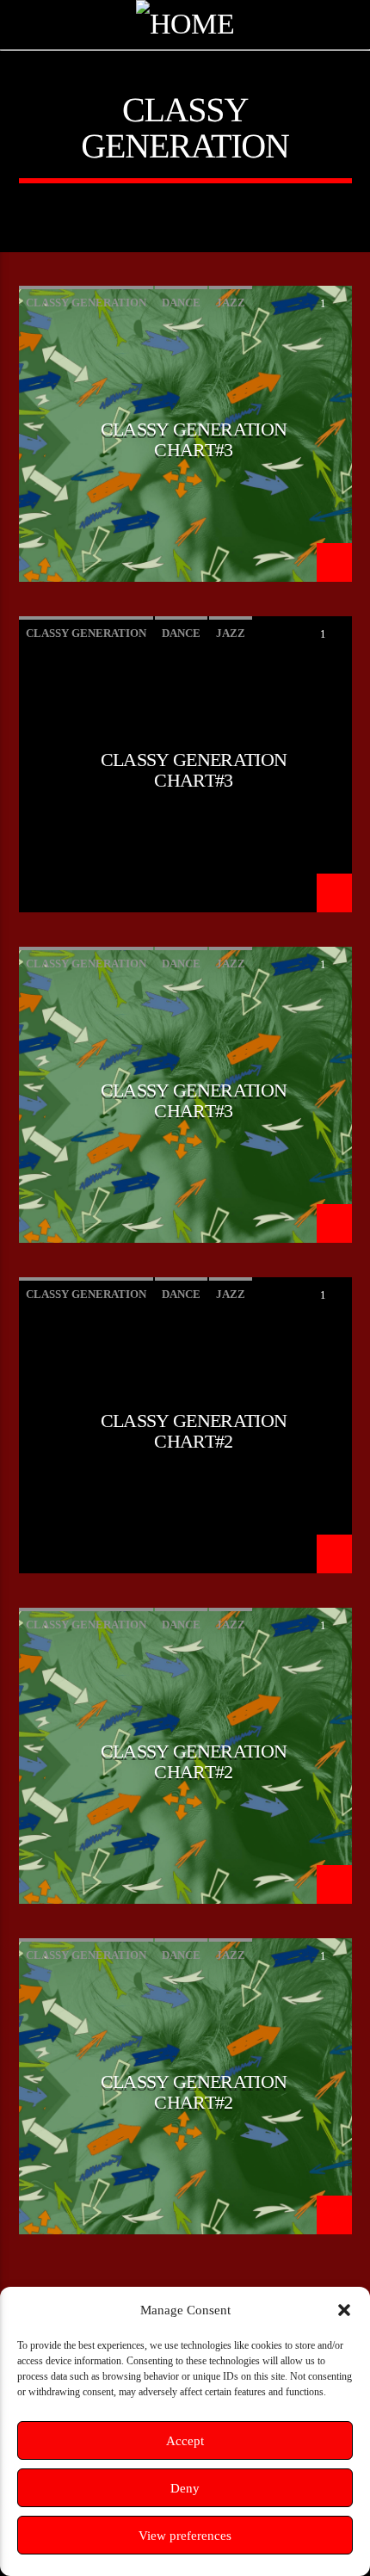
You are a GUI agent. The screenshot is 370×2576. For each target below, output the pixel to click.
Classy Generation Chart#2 (194, 1430)
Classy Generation (86, 303)
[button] (344, 2310)
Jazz (231, 303)
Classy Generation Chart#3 (194, 439)
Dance (181, 303)
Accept (185, 2441)
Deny (185, 2488)
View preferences (185, 2536)
